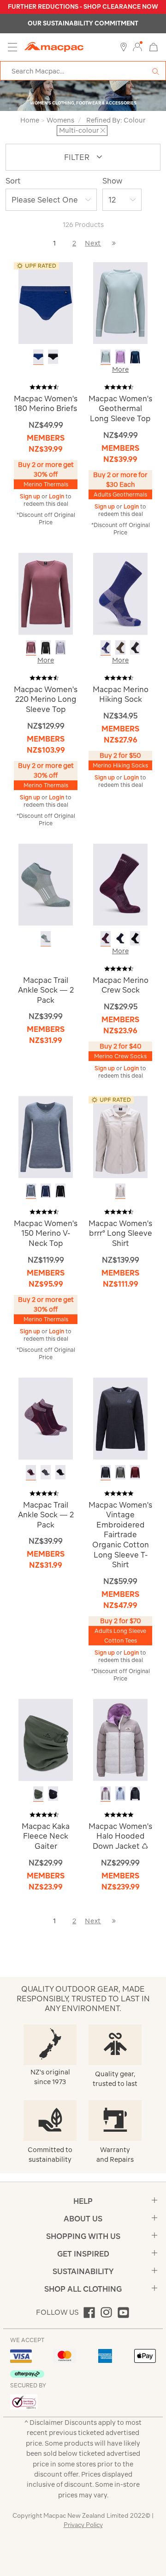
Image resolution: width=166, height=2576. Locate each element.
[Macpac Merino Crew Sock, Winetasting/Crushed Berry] (106, 938)
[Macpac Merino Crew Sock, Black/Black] (135, 938)
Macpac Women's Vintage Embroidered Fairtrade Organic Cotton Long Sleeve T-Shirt (120, 1535)
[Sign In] (137, 47)
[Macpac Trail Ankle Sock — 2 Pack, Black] (60, 1472)
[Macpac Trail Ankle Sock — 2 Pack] (46, 884)
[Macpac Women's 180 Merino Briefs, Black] (53, 357)
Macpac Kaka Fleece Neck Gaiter (46, 1836)
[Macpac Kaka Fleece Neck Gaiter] (46, 1739)
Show (112, 181)
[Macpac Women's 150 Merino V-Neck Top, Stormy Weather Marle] (31, 1191)
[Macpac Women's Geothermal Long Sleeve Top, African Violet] (120, 357)
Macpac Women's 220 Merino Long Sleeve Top (46, 699)
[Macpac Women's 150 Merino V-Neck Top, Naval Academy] (46, 1191)
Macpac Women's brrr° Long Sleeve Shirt (120, 1233)
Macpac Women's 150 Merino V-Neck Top (46, 1233)
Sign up (31, 496)
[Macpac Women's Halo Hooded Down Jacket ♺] (120, 1739)
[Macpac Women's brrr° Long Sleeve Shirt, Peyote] (120, 1191)
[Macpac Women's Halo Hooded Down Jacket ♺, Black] (135, 1794)
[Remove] (103, 130)
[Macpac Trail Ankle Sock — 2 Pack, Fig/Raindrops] (31, 1472)
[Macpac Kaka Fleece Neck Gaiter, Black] (53, 1794)
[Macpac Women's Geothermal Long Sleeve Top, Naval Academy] (135, 357)
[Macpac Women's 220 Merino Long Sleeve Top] (46, 593)
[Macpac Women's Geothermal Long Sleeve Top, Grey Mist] (106, 357)
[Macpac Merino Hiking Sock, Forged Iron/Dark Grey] (135, 647)
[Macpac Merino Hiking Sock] (120, 593)
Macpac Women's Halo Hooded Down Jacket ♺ (120, 1836)
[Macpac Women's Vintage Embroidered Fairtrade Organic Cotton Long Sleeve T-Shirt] (120, 1418)
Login (57, 496)
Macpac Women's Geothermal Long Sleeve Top (120, 408)
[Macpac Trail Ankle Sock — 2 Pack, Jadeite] (46, 938)
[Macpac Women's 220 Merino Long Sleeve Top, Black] (46, 647)
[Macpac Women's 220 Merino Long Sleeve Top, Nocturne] (31, 647)
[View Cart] (154, 46)
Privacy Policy (83, 2525)
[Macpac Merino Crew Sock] (120, 884)
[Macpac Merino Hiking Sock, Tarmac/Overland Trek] (120, 647)
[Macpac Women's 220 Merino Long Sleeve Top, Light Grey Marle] (60, 647)
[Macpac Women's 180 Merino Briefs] (46, 302)
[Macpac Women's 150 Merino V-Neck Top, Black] (60, 1191)
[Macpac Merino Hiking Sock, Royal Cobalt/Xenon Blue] (106, 647)
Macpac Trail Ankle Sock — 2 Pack (46, 990)
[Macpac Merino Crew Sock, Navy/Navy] (120, 938)
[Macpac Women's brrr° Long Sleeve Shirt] (120, 1136)
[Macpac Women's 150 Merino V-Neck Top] (46, 1136)
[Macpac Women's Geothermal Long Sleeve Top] (120, 302)
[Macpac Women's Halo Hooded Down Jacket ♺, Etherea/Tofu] (106, 1794)
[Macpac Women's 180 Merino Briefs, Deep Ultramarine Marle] (38, 357)
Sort (13, 181)
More (120, 369)
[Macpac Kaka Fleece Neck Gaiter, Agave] (38, 1794)
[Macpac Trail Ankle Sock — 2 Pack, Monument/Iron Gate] (46, 1472)
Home (30, 120)
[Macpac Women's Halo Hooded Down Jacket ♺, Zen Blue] (120, 1794)
